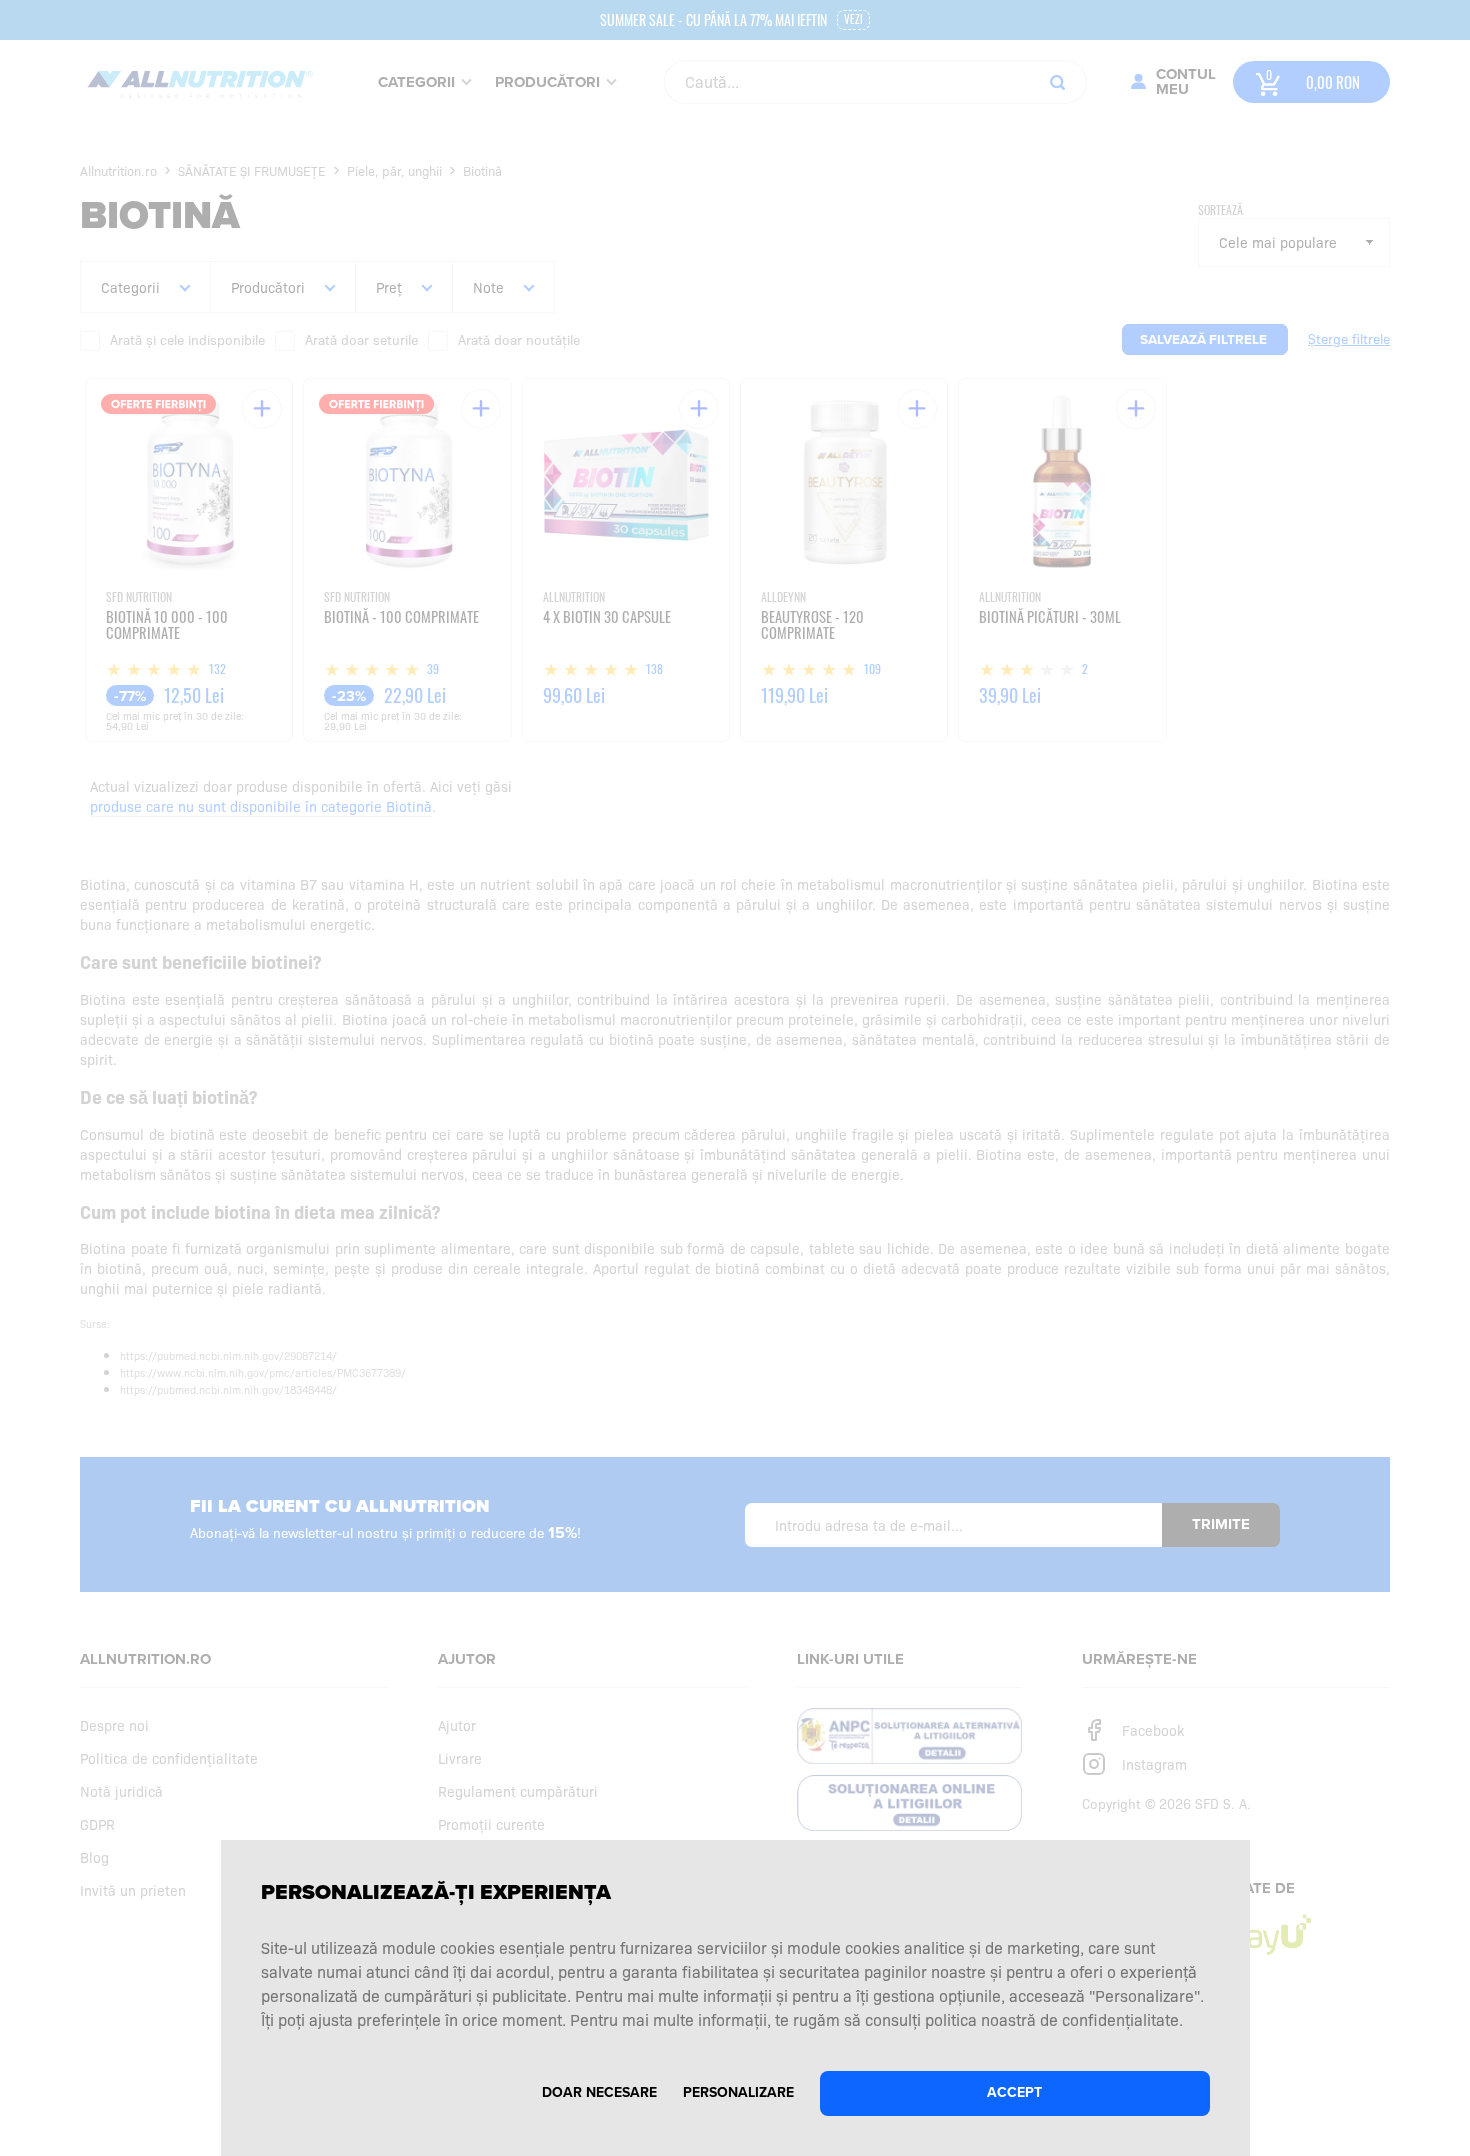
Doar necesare (599, 2092)
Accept (1014, 2092)
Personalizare (738, 2092)
